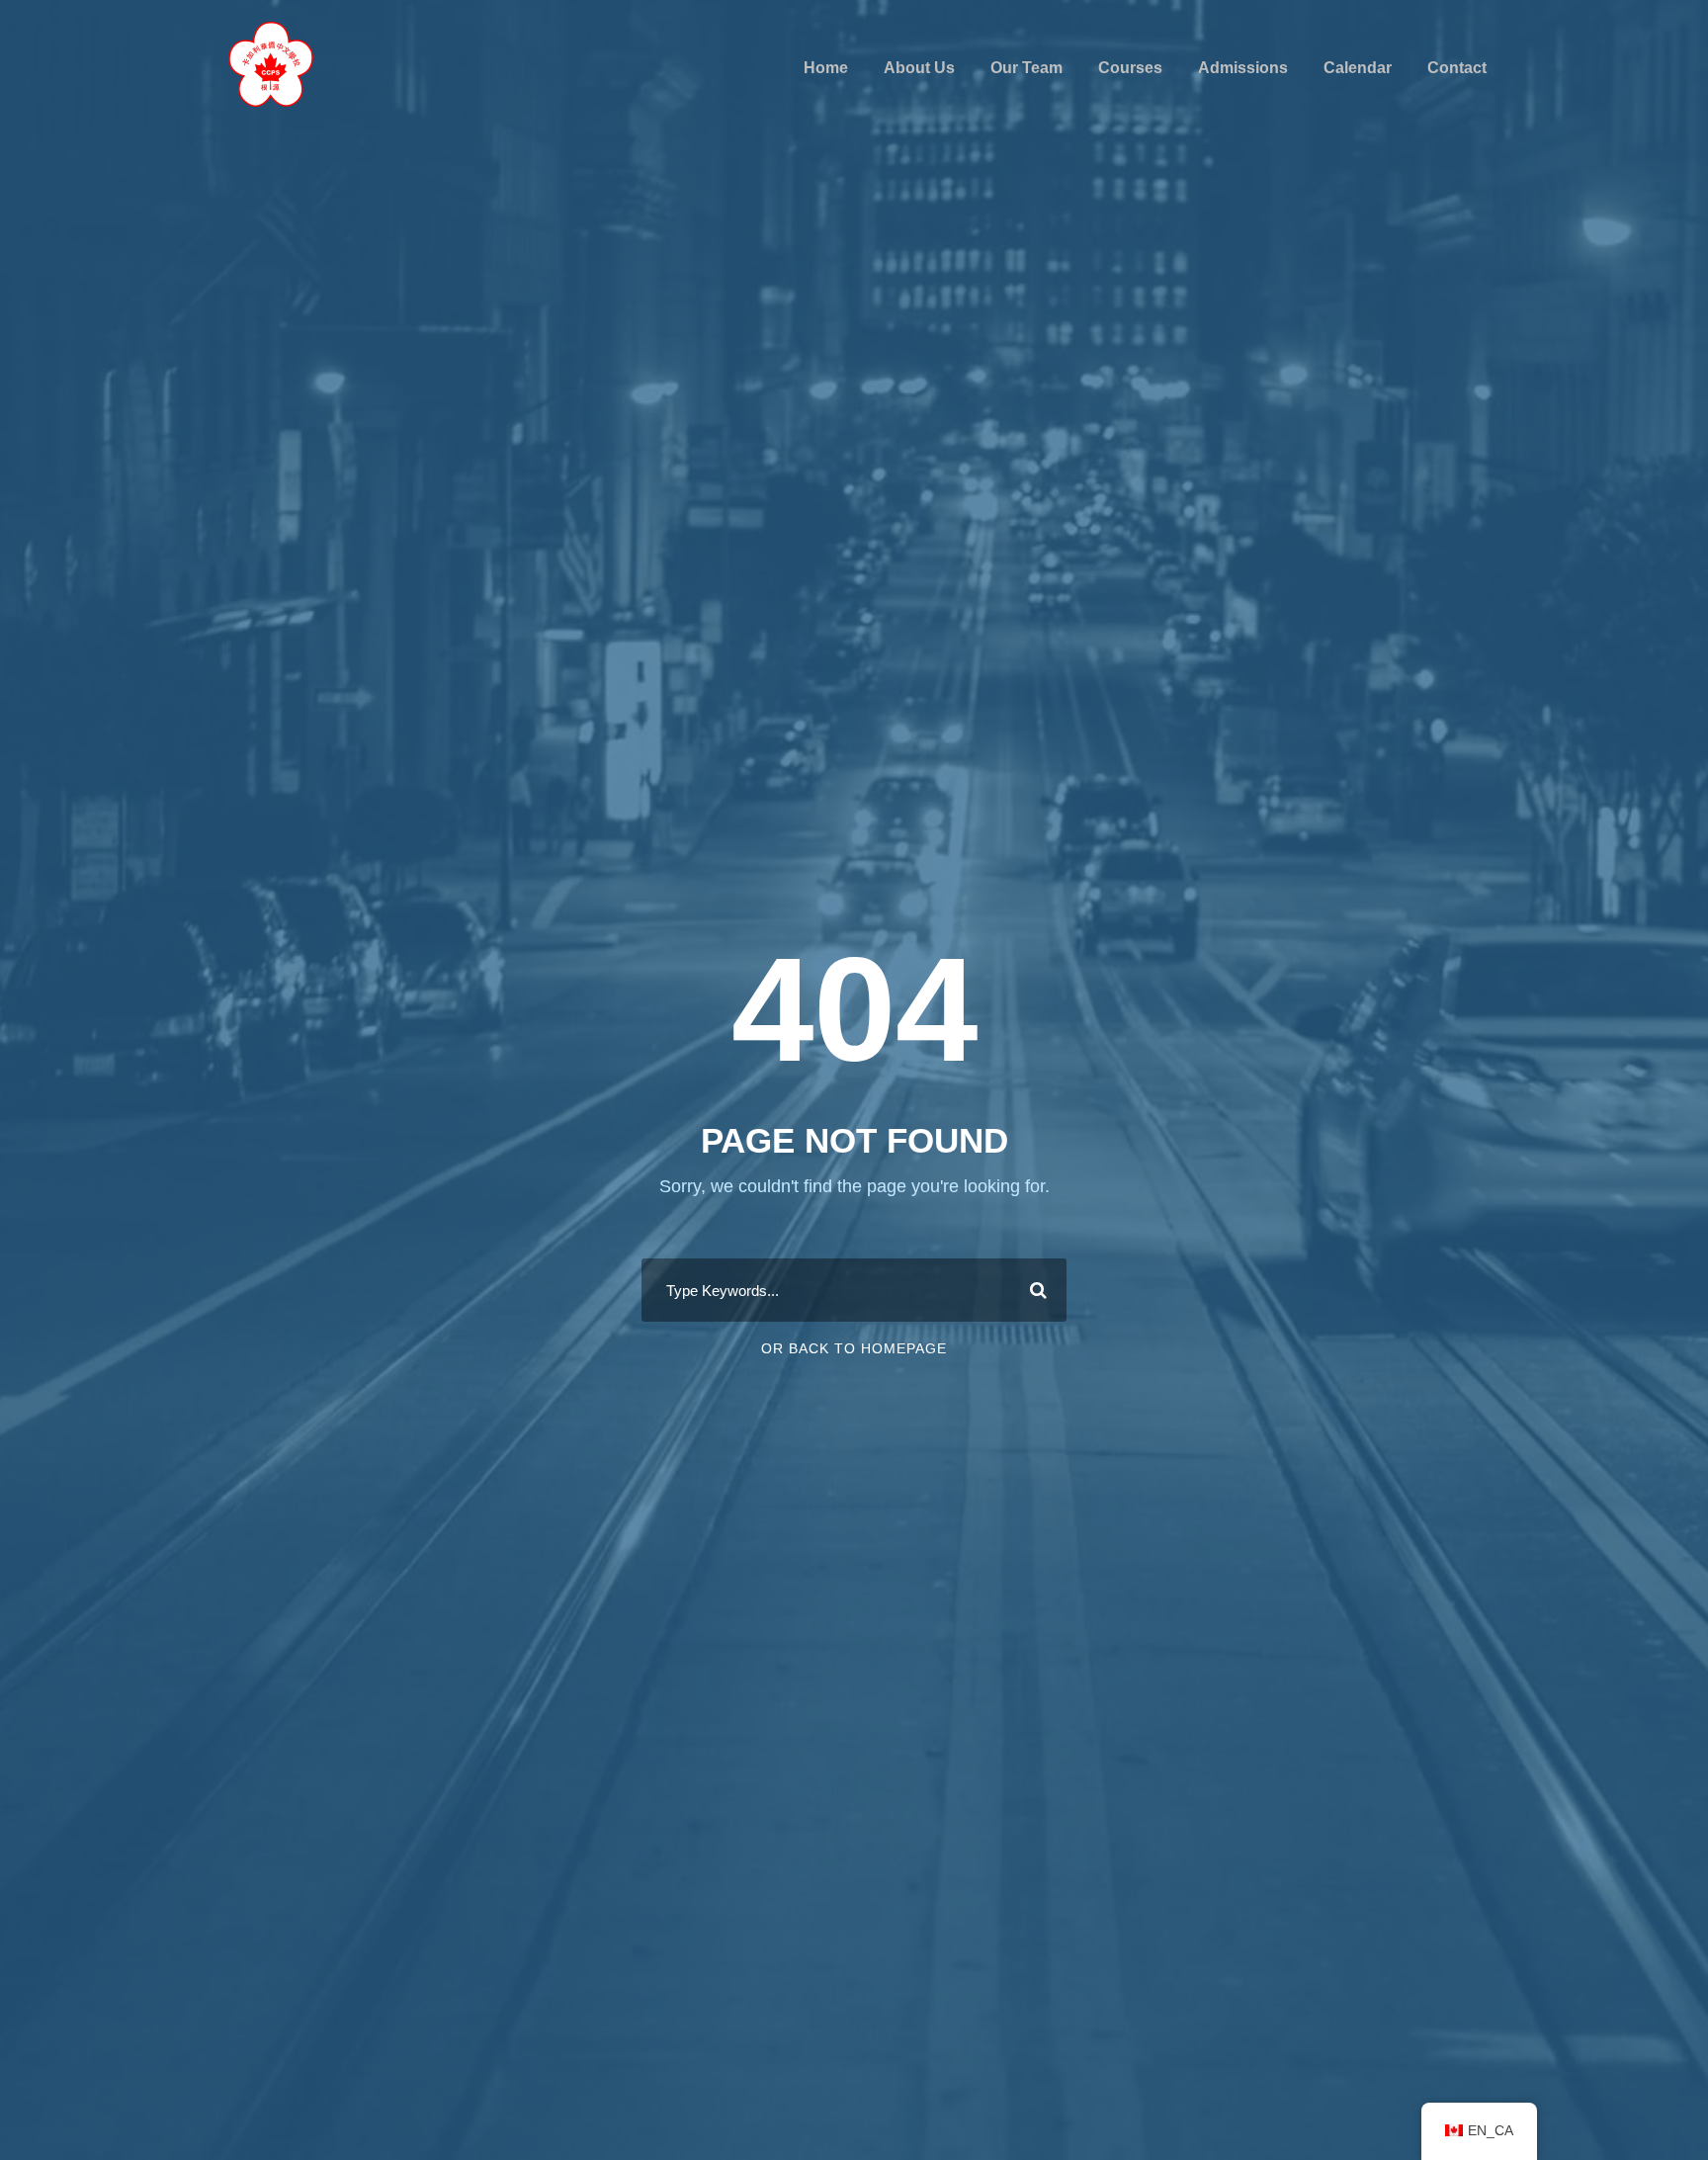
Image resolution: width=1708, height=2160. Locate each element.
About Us (919, 68)
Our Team (1026, 68)
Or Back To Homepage (854, 1348)
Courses (1130, 68)
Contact (1457, 68)
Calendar (1358, 68)
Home (826, 68)
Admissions (1243, 68)
